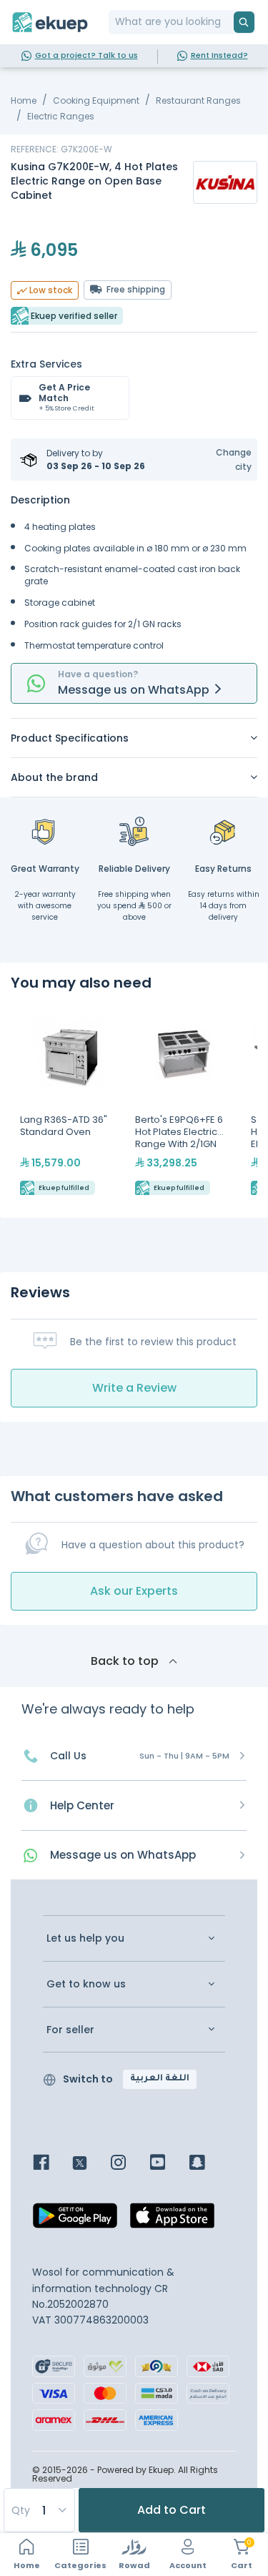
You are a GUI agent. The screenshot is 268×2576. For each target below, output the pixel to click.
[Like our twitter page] (90, 2164)
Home (24, 100)
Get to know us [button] (86, 1984)
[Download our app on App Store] (172, 2220)
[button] (225, 459)
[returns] (224, 831)
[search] (244, 22)
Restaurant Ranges (198, 100)
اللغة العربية (160, 2079)
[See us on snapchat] (208, 2164)
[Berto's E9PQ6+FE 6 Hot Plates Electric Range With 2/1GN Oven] (183, 1104)
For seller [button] (70, 2030)
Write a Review (134, 1388)
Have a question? (98, 674)
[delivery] (134, 831)
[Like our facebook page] (52, 2164)
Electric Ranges (61, 116)
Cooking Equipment (96, 100)
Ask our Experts (134, 1591)
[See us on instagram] (129, 2164)
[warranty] (45, 831)
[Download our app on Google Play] (75, 2220)
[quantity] (39, 2510)
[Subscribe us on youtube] (168, 2164)
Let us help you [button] (85, 1938)
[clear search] (228, 22)
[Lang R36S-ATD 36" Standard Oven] (68, 1104)
